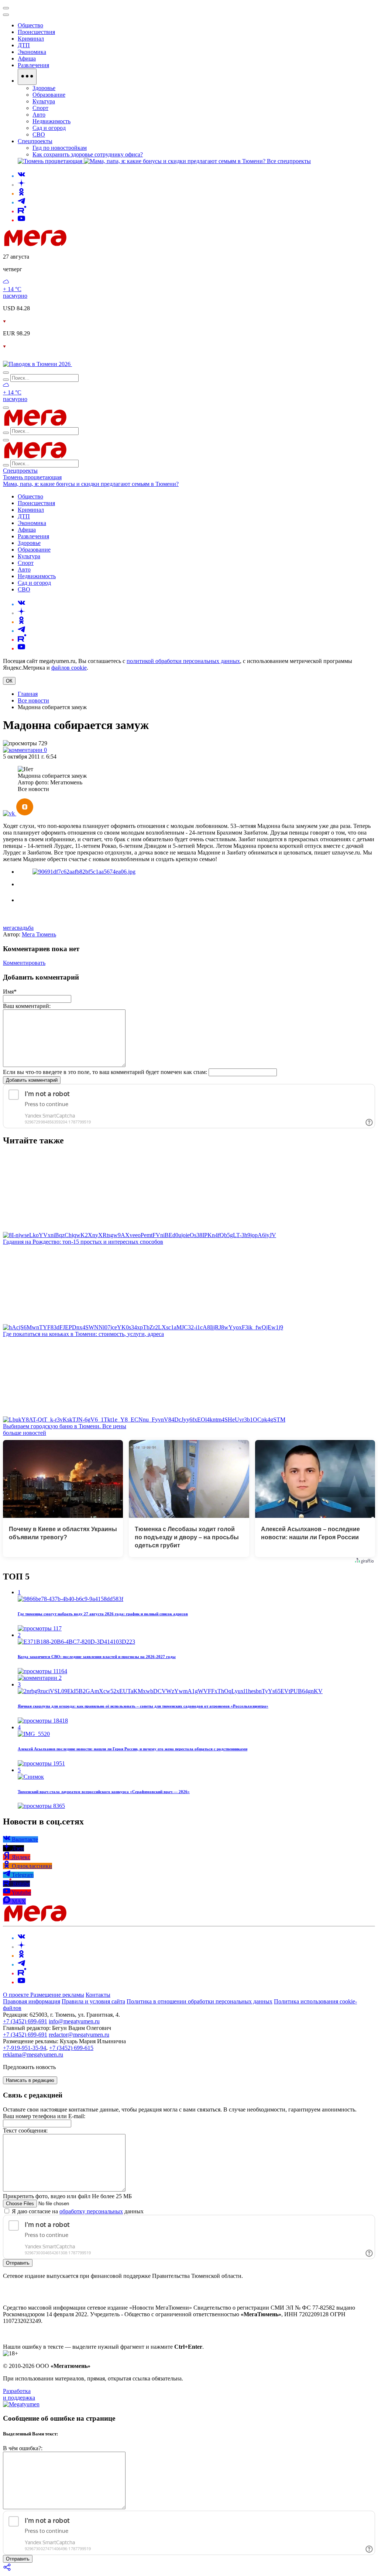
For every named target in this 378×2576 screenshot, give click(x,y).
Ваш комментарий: (27, 1006)
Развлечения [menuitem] (33, 65)
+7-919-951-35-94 (25, 2048)
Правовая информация (32, 2001)
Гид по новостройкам (60, 148)
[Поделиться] (7, 2570)
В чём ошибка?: (23, 2448)
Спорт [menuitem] (40, 108)
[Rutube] (22, 211)
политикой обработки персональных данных (183, 661)
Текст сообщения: (25, 2130)
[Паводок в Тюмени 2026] (37, 364)
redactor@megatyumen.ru (79, 2035)
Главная (28, 694)
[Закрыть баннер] (6, 8)
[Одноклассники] (21, 194)
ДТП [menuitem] (24, 45)
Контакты (98, 1995)
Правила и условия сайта (93, 2001)
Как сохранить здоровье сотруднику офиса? (88, 154)
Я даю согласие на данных (77, 2211)
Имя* (10, 992)
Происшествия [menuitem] (36, 32)
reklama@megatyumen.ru (33, 2054)
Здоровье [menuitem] (44, 88)
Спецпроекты (20, 471)
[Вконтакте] (21, 176)
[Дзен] (21, 185)
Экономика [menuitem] (32, 52)
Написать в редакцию (30, 2080)
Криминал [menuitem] (31, 39)
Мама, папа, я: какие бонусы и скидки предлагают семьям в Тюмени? (91, 484)
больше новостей (25, 1433)
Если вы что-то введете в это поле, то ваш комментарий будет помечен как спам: (105, 1072)
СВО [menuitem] (39, 134)
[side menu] (6, 15)
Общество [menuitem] (30, 25)
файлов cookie (69, 668)
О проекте (17, 1995)
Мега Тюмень (39, 934)
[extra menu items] (27, 77)
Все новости (33, 700)
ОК (9, 681)
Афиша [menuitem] (27, 58)
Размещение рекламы (57, 1995)
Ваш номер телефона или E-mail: (44, 2116)
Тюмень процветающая (32, 477)
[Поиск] (6, 373)
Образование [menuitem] (49, 95)
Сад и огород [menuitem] (49, 128)
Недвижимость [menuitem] (51, 121)
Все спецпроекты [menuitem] (289, 161)
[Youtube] (21, 220)
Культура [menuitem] (44, 101)
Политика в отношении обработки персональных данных (200, 2001)
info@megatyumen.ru (74, 2021)
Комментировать (24, 963)
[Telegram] (21, 202)
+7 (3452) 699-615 (71, 2048)
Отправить (18, 2263)
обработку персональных (91, 2211)
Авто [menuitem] (39, 115)
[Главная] (88, 244)
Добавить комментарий (32, 1080)
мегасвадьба (18, 928)
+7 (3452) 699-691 (25, 2021)
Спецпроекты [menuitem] (35, 141)
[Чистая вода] (91, 364)
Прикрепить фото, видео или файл (67, 2196)
